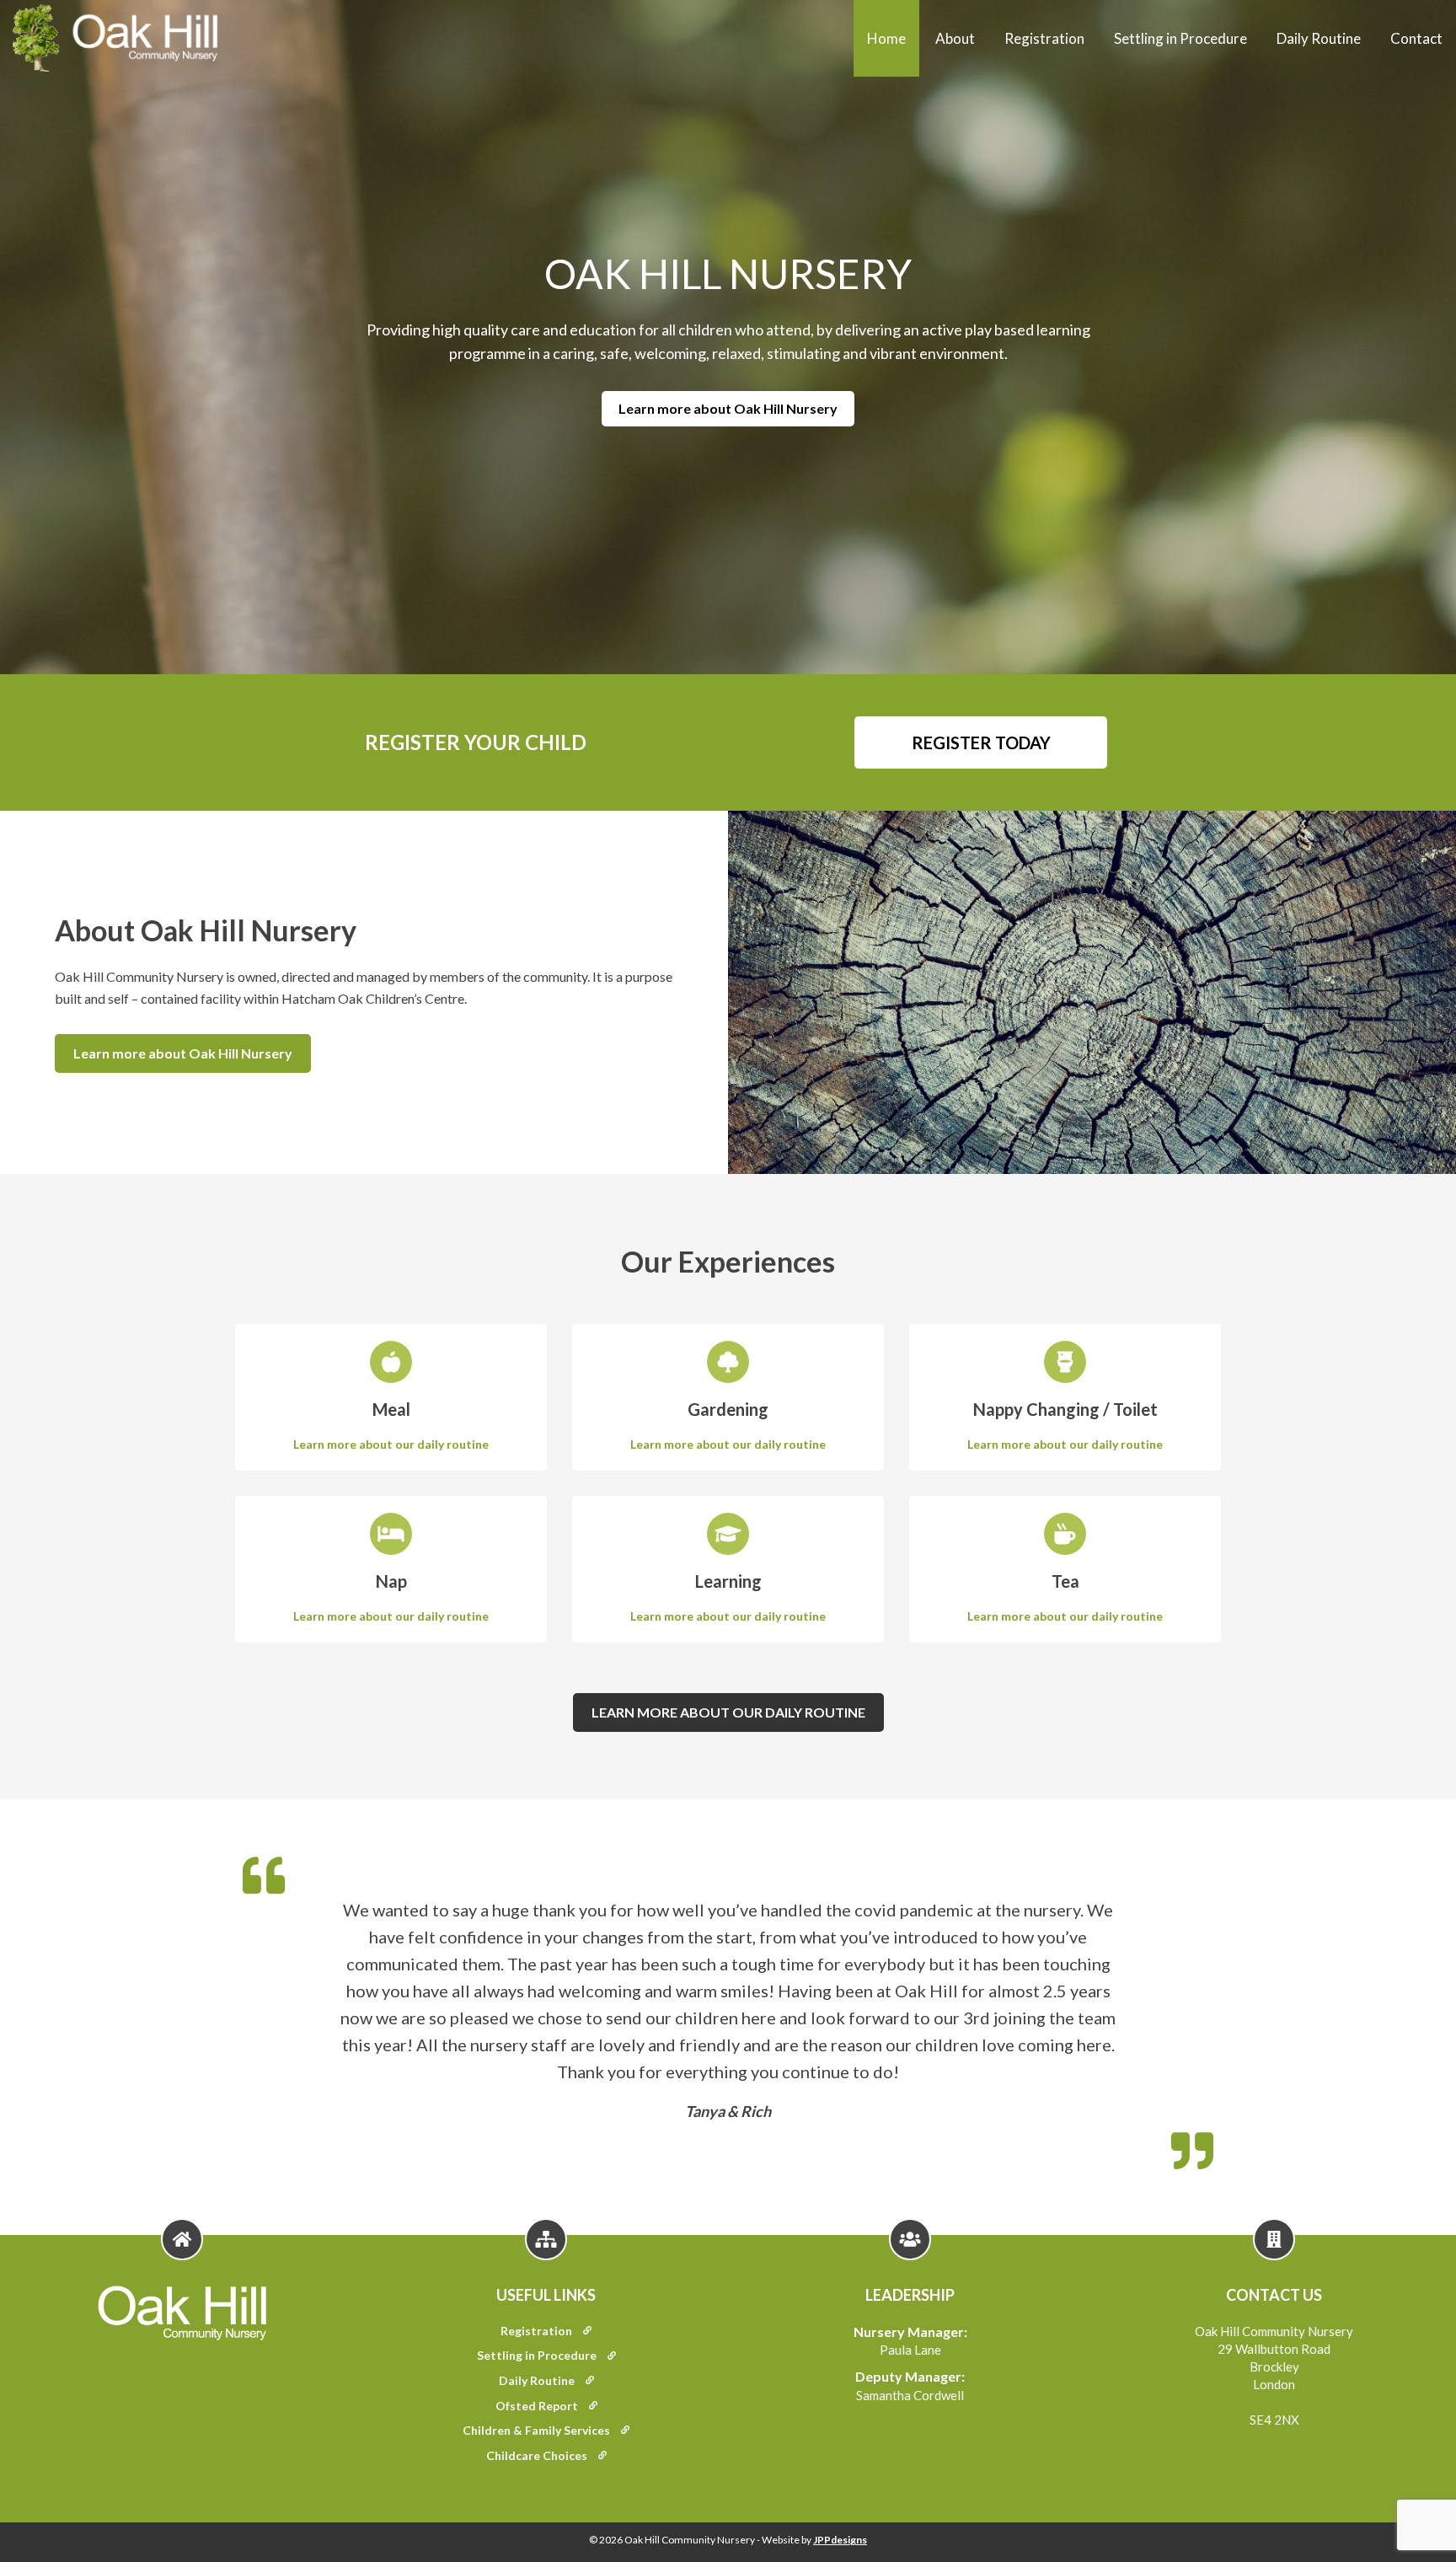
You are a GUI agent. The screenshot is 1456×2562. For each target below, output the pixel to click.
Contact (1416, 38)
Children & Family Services (538, 2430)
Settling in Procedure (1180, 38)
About (955, 38)
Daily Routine (1319, 38)
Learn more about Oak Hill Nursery (728, 408)
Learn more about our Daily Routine (728, 1712)
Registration (1044, 38)
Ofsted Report (538, 2406)
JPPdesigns (840, 2540)
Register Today (981, 742)
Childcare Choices (538, 2455)
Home (886, 38)
